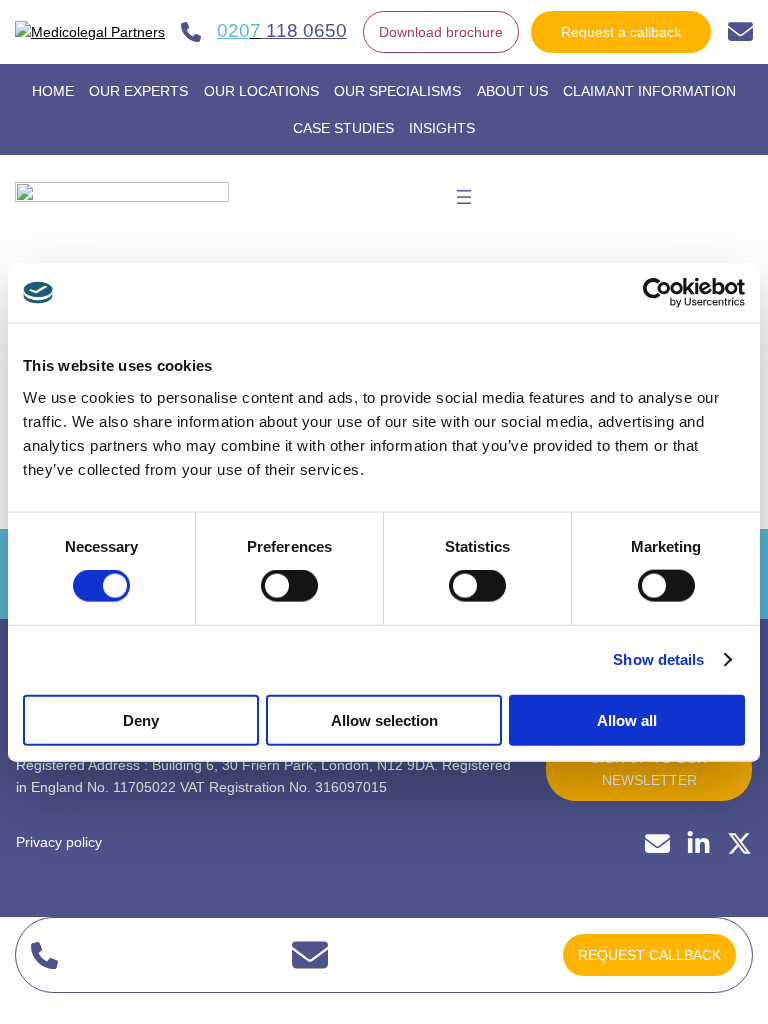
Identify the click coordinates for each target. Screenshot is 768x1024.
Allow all (627, 719)
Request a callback (621, 32)
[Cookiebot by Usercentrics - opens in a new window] (657, 293)
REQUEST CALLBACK (649, 955)
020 (233, 30)
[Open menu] (464, 197)
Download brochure (441, 32)
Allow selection (384, 719)
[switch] (289, 586)
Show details (658, 659)
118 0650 (306, 30)
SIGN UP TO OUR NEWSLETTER (649, 769)
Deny (141, 719)
